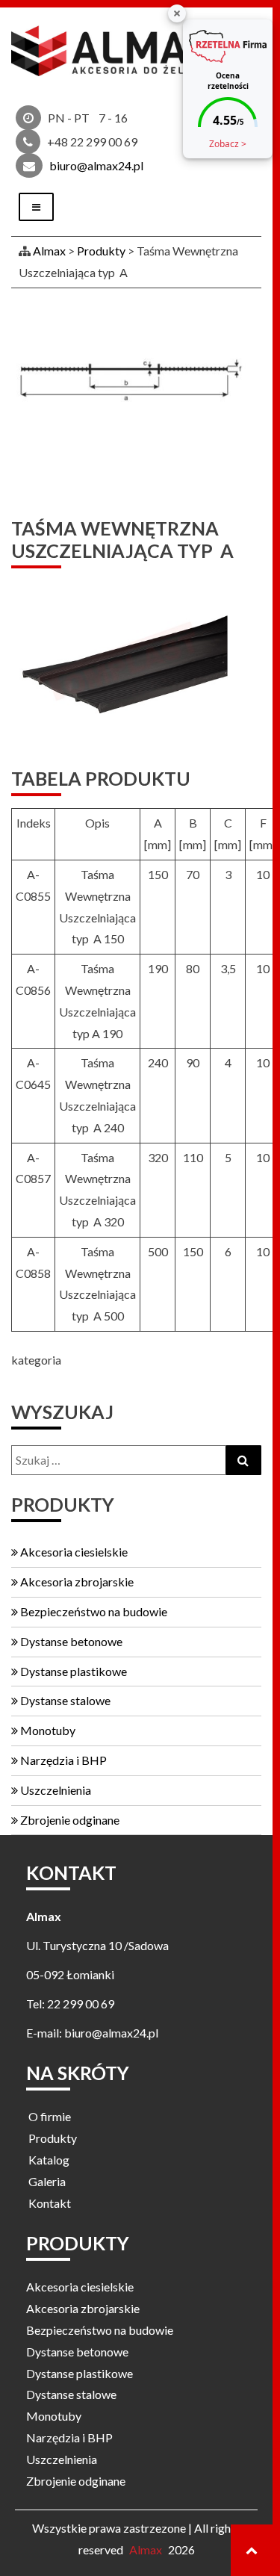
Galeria (47, 2181)
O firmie (50, 2116)
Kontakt (50, 2203)
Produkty (53, 2138)
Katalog (49, 2160)
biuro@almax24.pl (96, 165)
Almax (146, 2549)
